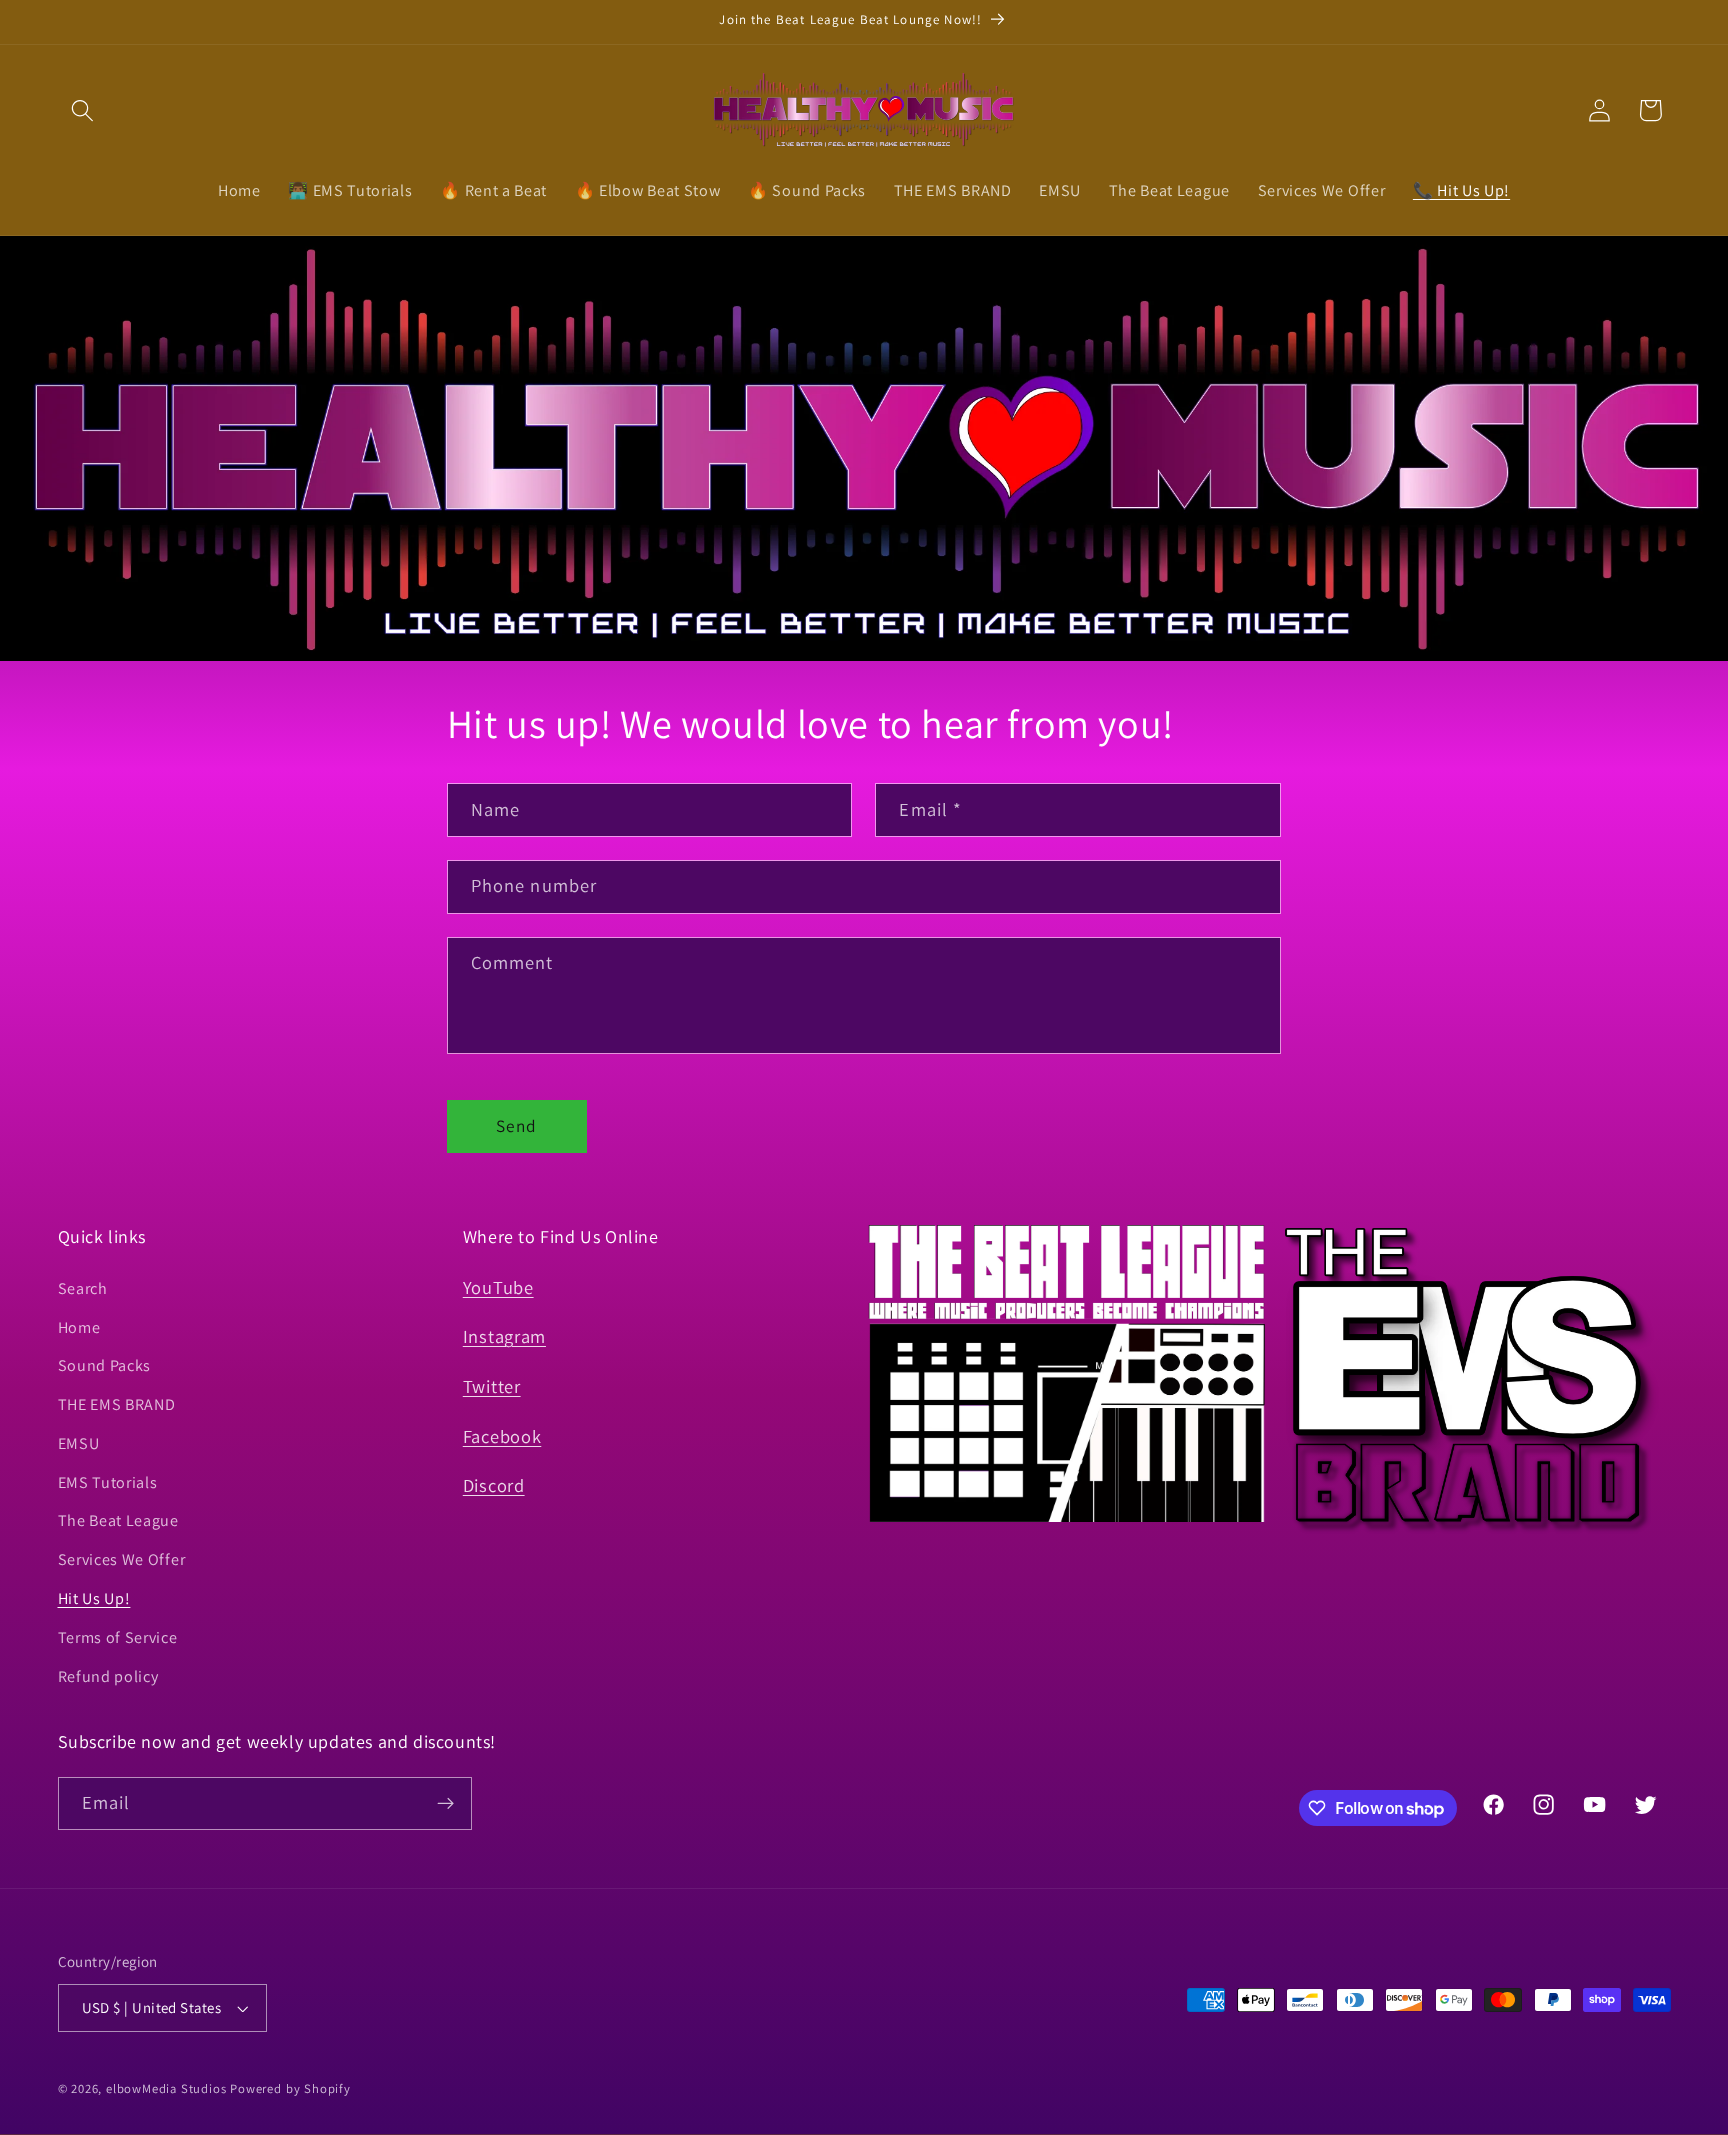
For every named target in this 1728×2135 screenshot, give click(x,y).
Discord (494, 1485)
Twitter (492, 1386)
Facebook (502, 1436)
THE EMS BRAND (117, 1404)
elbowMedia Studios (166, 2088)
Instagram (504, 1336)
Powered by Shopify (290, 2088)
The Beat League (118, 1520)
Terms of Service (118, 1637)
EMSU (79, 1443)
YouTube (498, 1287)
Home (79, 1327)
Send (516, 1125)
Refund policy (108, 1676)
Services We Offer (122, 1559)
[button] (83, 110)
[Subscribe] (445, 1804)
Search (83, 1288)
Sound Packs (105, 1365)
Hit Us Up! (94, 1598)
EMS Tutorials (108, 1482)
